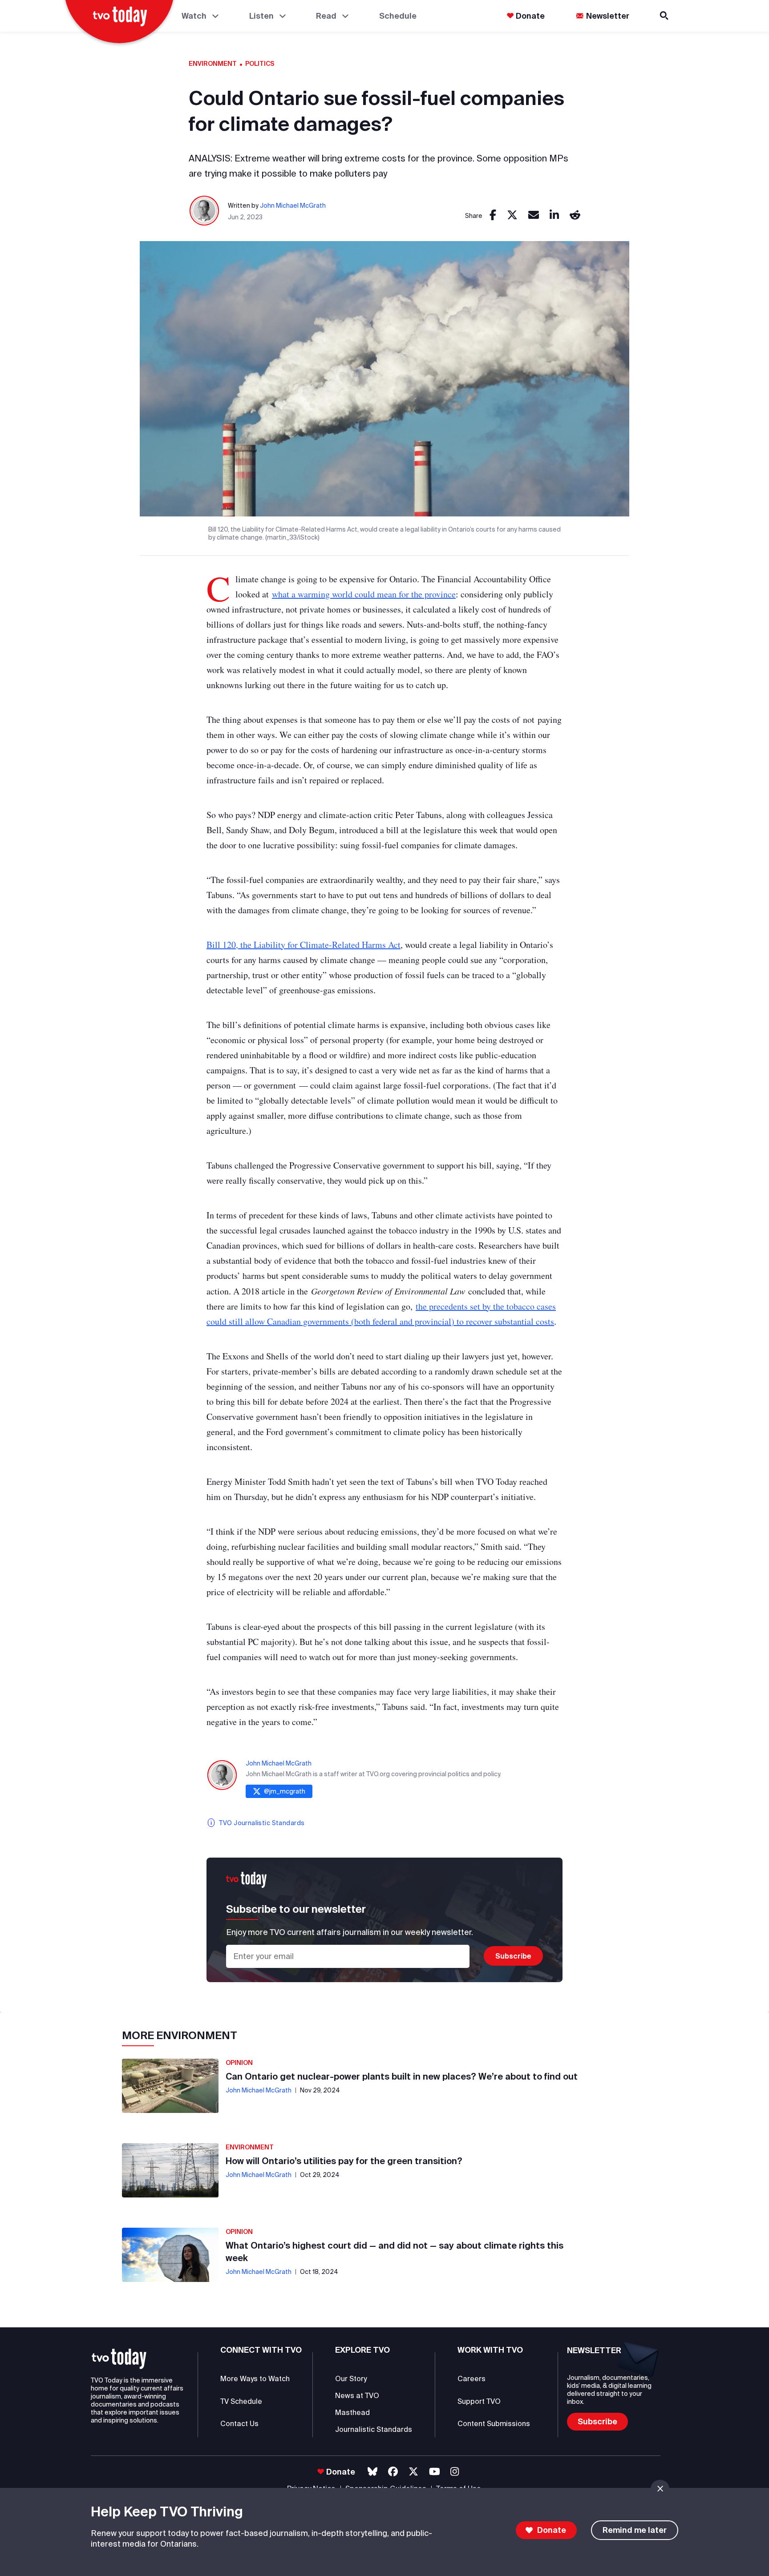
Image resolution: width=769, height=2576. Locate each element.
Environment (213, 64)
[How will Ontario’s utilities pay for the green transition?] (170, 2170)
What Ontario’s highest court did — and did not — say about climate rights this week (395, 2251)
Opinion (239, 2063)
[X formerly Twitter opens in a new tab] (413, 2472)
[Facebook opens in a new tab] (393, 2472)
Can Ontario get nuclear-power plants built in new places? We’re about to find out (402, 2076)
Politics (260, 64)
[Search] (665, 16)
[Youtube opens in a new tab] (435, 2472)
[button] (119, 2359)
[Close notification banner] (660, 2489)
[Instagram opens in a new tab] (455, 2472)
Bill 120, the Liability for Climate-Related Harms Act (304, 945)
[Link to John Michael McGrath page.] (205, 211)
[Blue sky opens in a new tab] (372, 2472)
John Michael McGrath (293, 206)
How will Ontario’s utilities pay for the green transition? (344, 2161)
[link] (493, 216)
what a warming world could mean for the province (364, 594)
